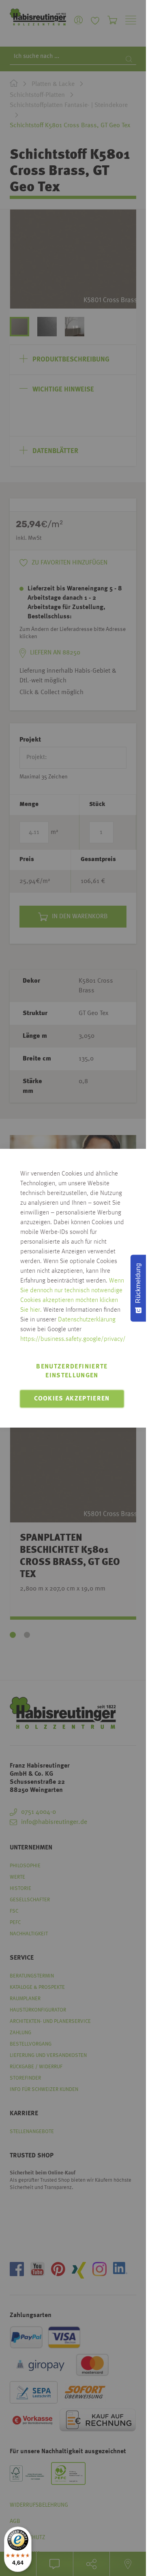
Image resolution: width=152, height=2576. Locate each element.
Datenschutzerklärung (87, 1320)
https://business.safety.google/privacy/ (73, 1339)
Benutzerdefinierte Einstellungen (72, 1371)
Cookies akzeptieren (72, 1399)
